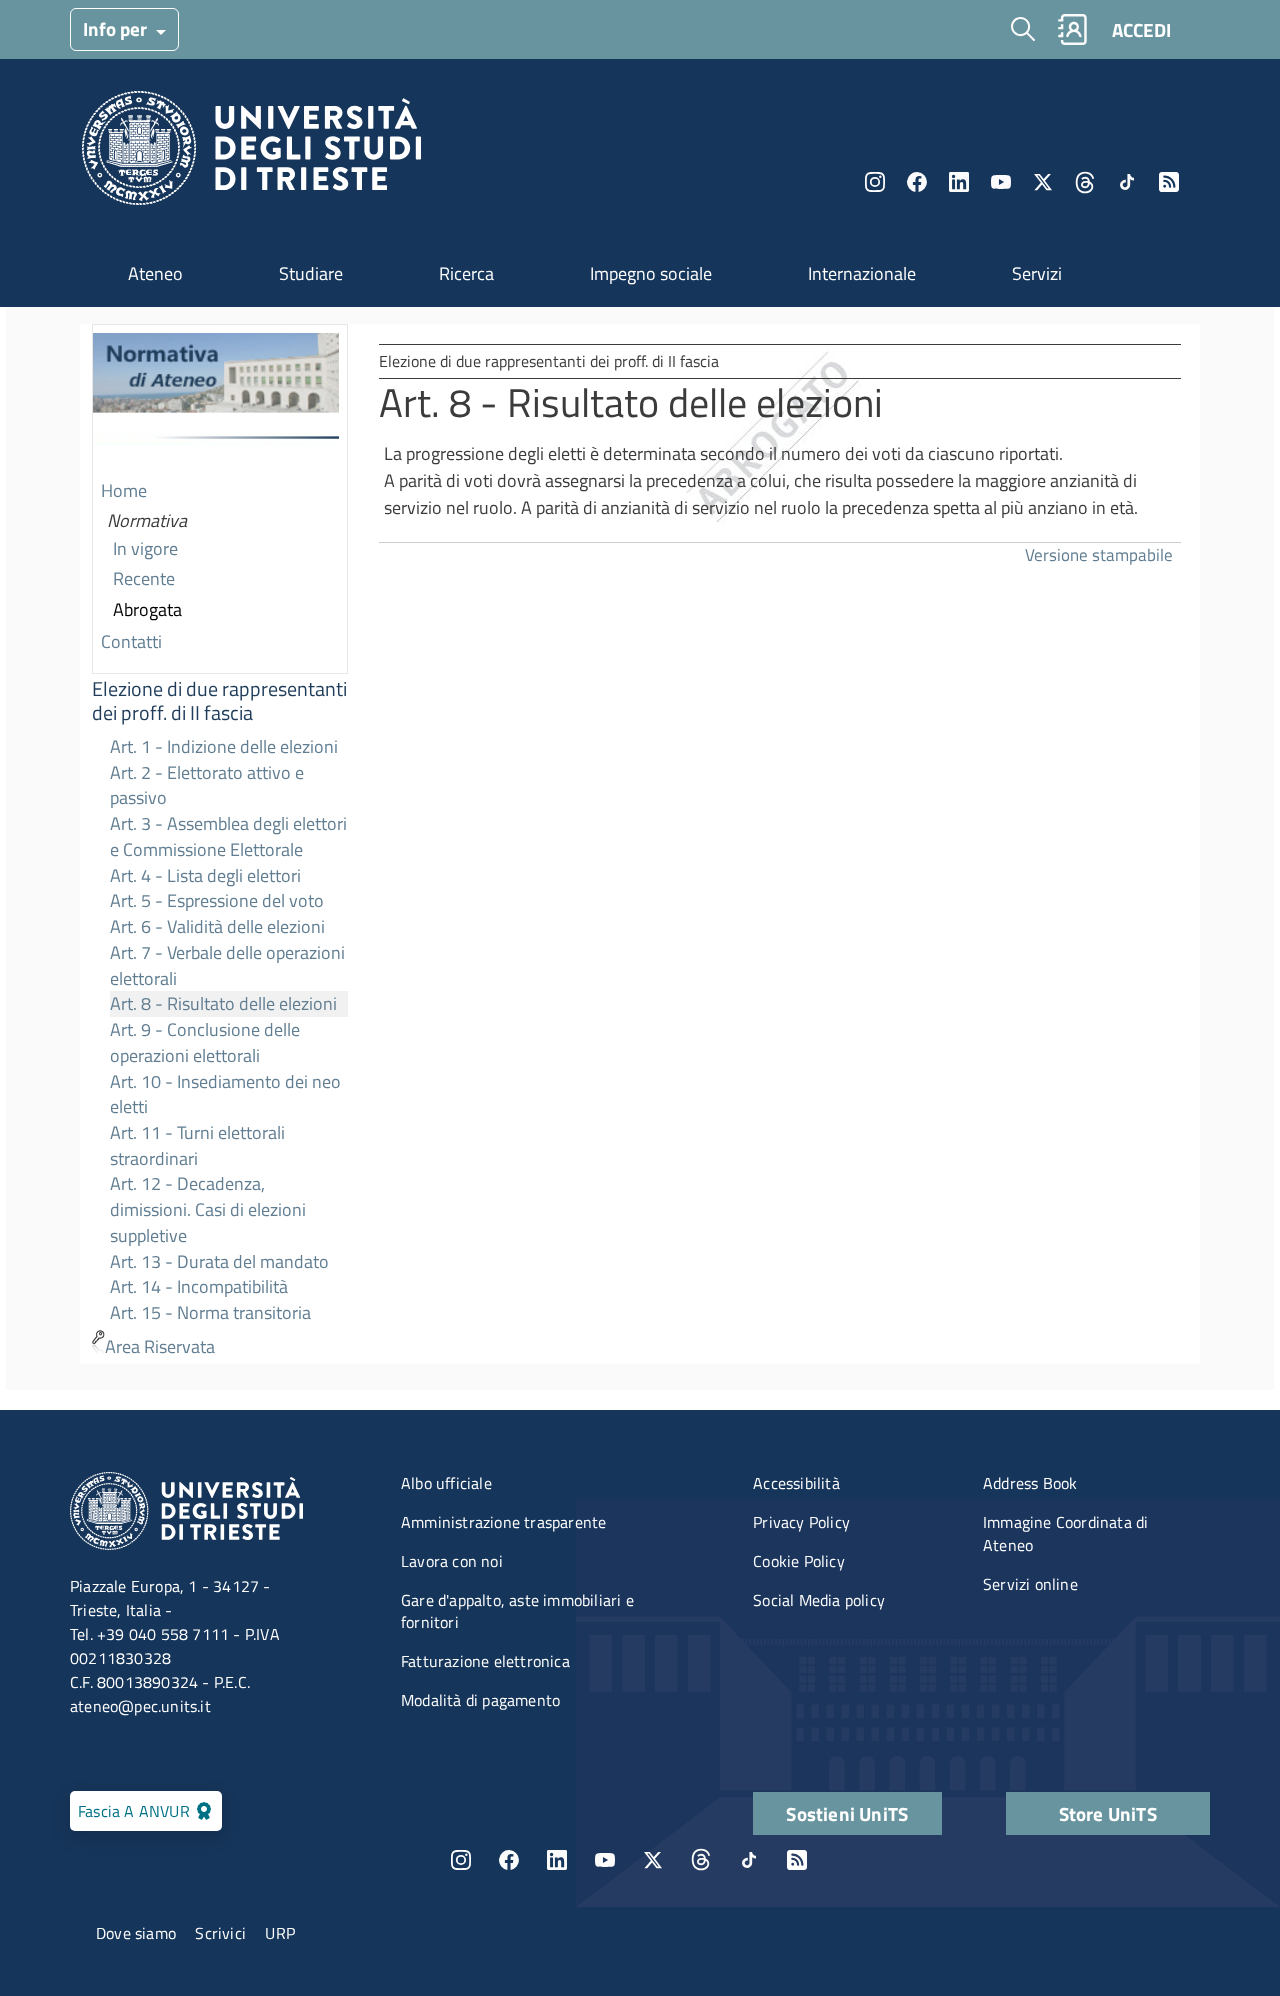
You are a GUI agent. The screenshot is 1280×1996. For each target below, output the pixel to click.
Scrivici (220, 1933)
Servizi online (1030, 1584)
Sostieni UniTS (847, 1813)
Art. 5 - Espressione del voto (217, 900)
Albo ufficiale (446, 1483)
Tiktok (1127, 182)
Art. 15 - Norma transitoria (210, 1312)
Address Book (1030, 1483)
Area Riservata (160, 1346)
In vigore (145, 548)
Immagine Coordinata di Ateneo (1065, 1533)
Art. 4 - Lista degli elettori (205, 875)
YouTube (1001, 182)
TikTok (749, 1860)
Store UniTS (1108, 1813)
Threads (1085, 182)
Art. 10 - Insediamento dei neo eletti (225, 1094)
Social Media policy (819, 1600)
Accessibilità (796, 1483)
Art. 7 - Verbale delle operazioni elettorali (227, 965)
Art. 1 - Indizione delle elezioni (224, 746)
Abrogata (147, 609)
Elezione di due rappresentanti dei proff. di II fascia (219, 701)
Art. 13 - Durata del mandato (219, 1261)
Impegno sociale (651, 273)
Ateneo (155, 273)
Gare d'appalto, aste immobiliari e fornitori (517, 1611)
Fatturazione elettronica (485, 1661)
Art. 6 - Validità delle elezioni (217, 926)
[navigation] (220, 844)
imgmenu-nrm (216, 401)
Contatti (131, 641)
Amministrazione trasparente (503, 1522)
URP (280, 1933)
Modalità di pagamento (480, 1700)
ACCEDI (1141, 29)
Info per (117, 28)
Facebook (917, 182)
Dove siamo (136, 1933)
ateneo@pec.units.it (140, 1706)
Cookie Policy (799, 1561)
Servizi (1037, 273)
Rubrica (1072, 29)
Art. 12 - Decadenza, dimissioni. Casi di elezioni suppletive (208, 1209)
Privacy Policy (801, 1522)
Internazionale (862, 273)
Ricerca (466, 273)
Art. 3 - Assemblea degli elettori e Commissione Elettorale (228, 836)
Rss (1169, 182)
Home (124, 490)
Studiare (311, 273)
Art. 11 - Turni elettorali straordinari (197, 1145)
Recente (144, 578)
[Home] (251, 153)
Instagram (875, 182)
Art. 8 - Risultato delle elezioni (223, 1003)
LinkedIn (959, 182)
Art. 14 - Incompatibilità (199, 1286)
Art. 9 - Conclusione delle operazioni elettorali (205, 1042)
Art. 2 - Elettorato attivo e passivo (207, 785)
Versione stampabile (1099, 554)
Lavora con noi (452, 1561)
